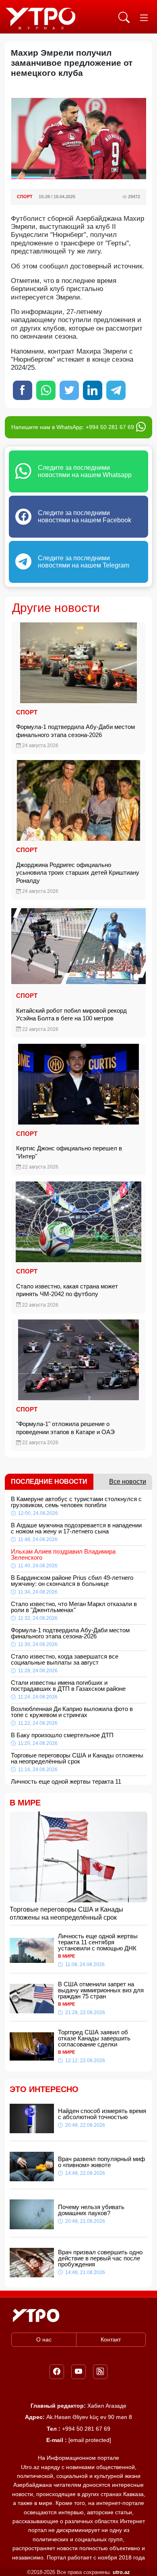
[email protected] (90, 2440)
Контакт (111, 2339)
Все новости (128, 1482)
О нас (44, 2339)
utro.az (121, 2572)
